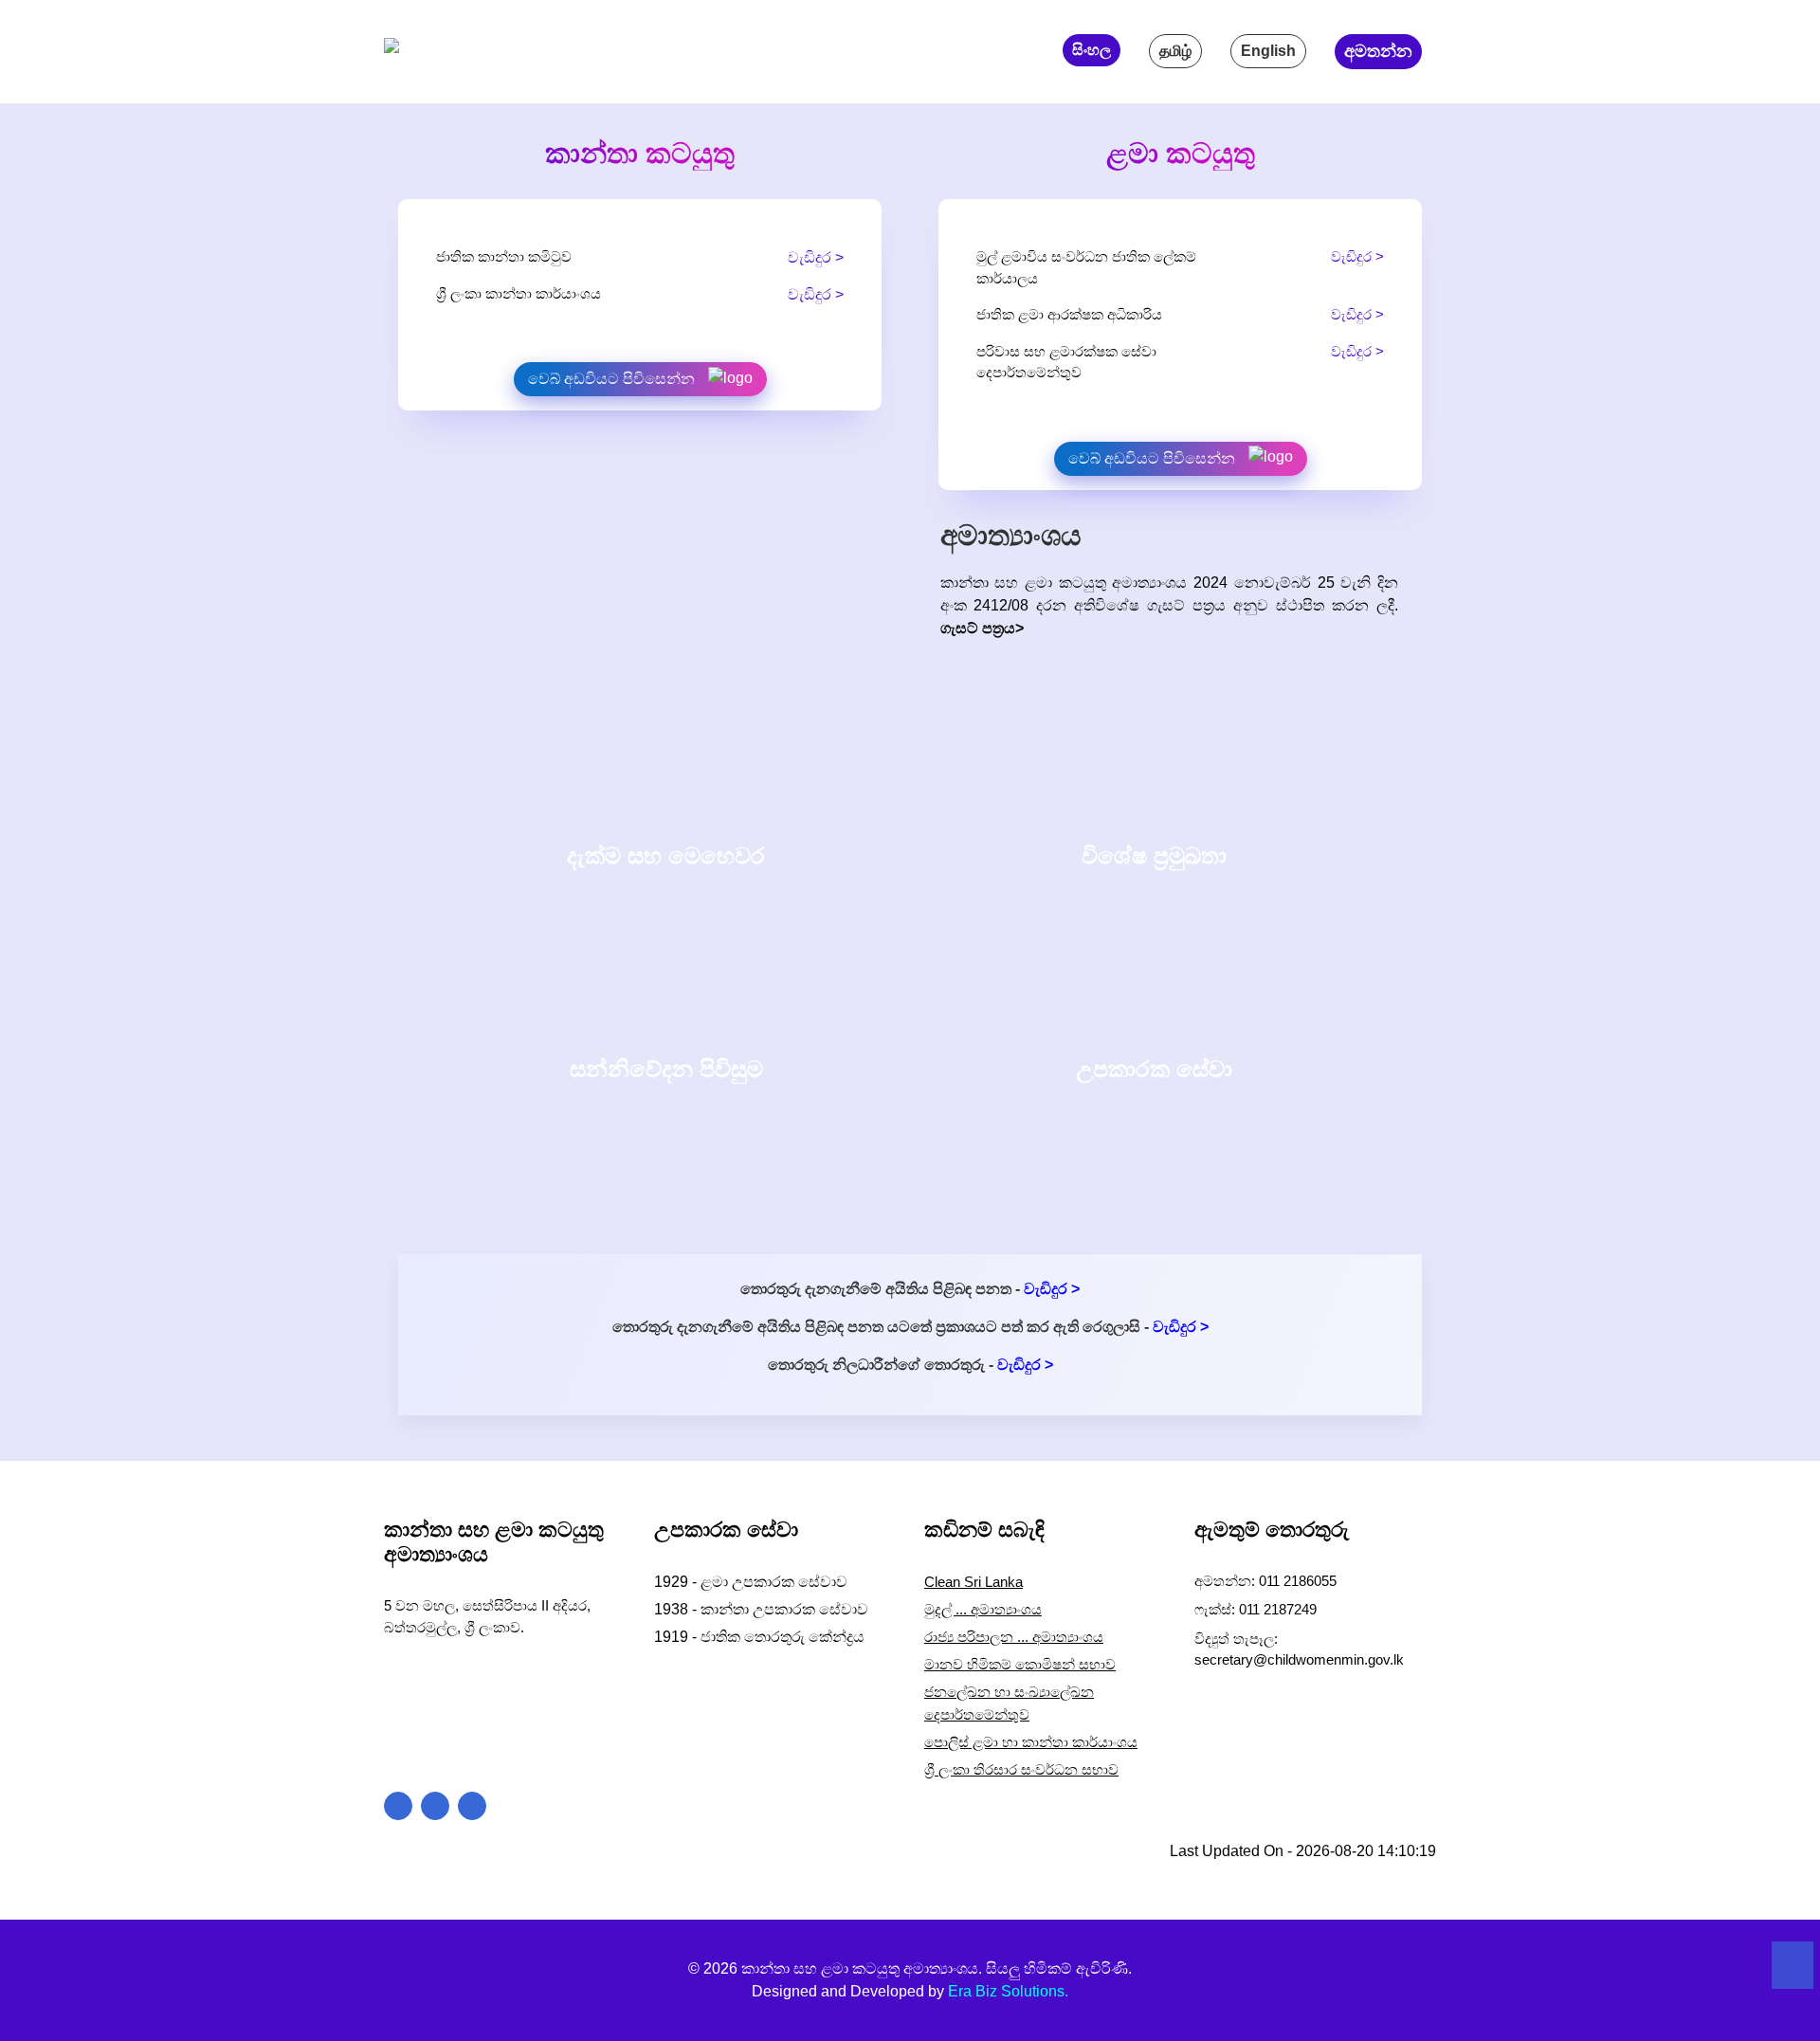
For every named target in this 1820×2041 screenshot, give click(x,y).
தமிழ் (1175, 51)
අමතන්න (1378, 51)
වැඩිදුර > (816, 257)
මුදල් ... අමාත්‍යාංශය (983, 1609)
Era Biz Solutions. (1008, 1991)
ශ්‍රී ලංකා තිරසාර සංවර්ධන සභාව (1021, 1769)
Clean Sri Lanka (974, 1582)
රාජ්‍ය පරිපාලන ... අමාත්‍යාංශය (1014, 1637)
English (1268, 51)
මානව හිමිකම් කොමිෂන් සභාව (1020, 1664)
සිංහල (1092, 50)
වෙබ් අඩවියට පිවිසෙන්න (613, 379)
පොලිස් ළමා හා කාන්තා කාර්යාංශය (1031, 1742)
